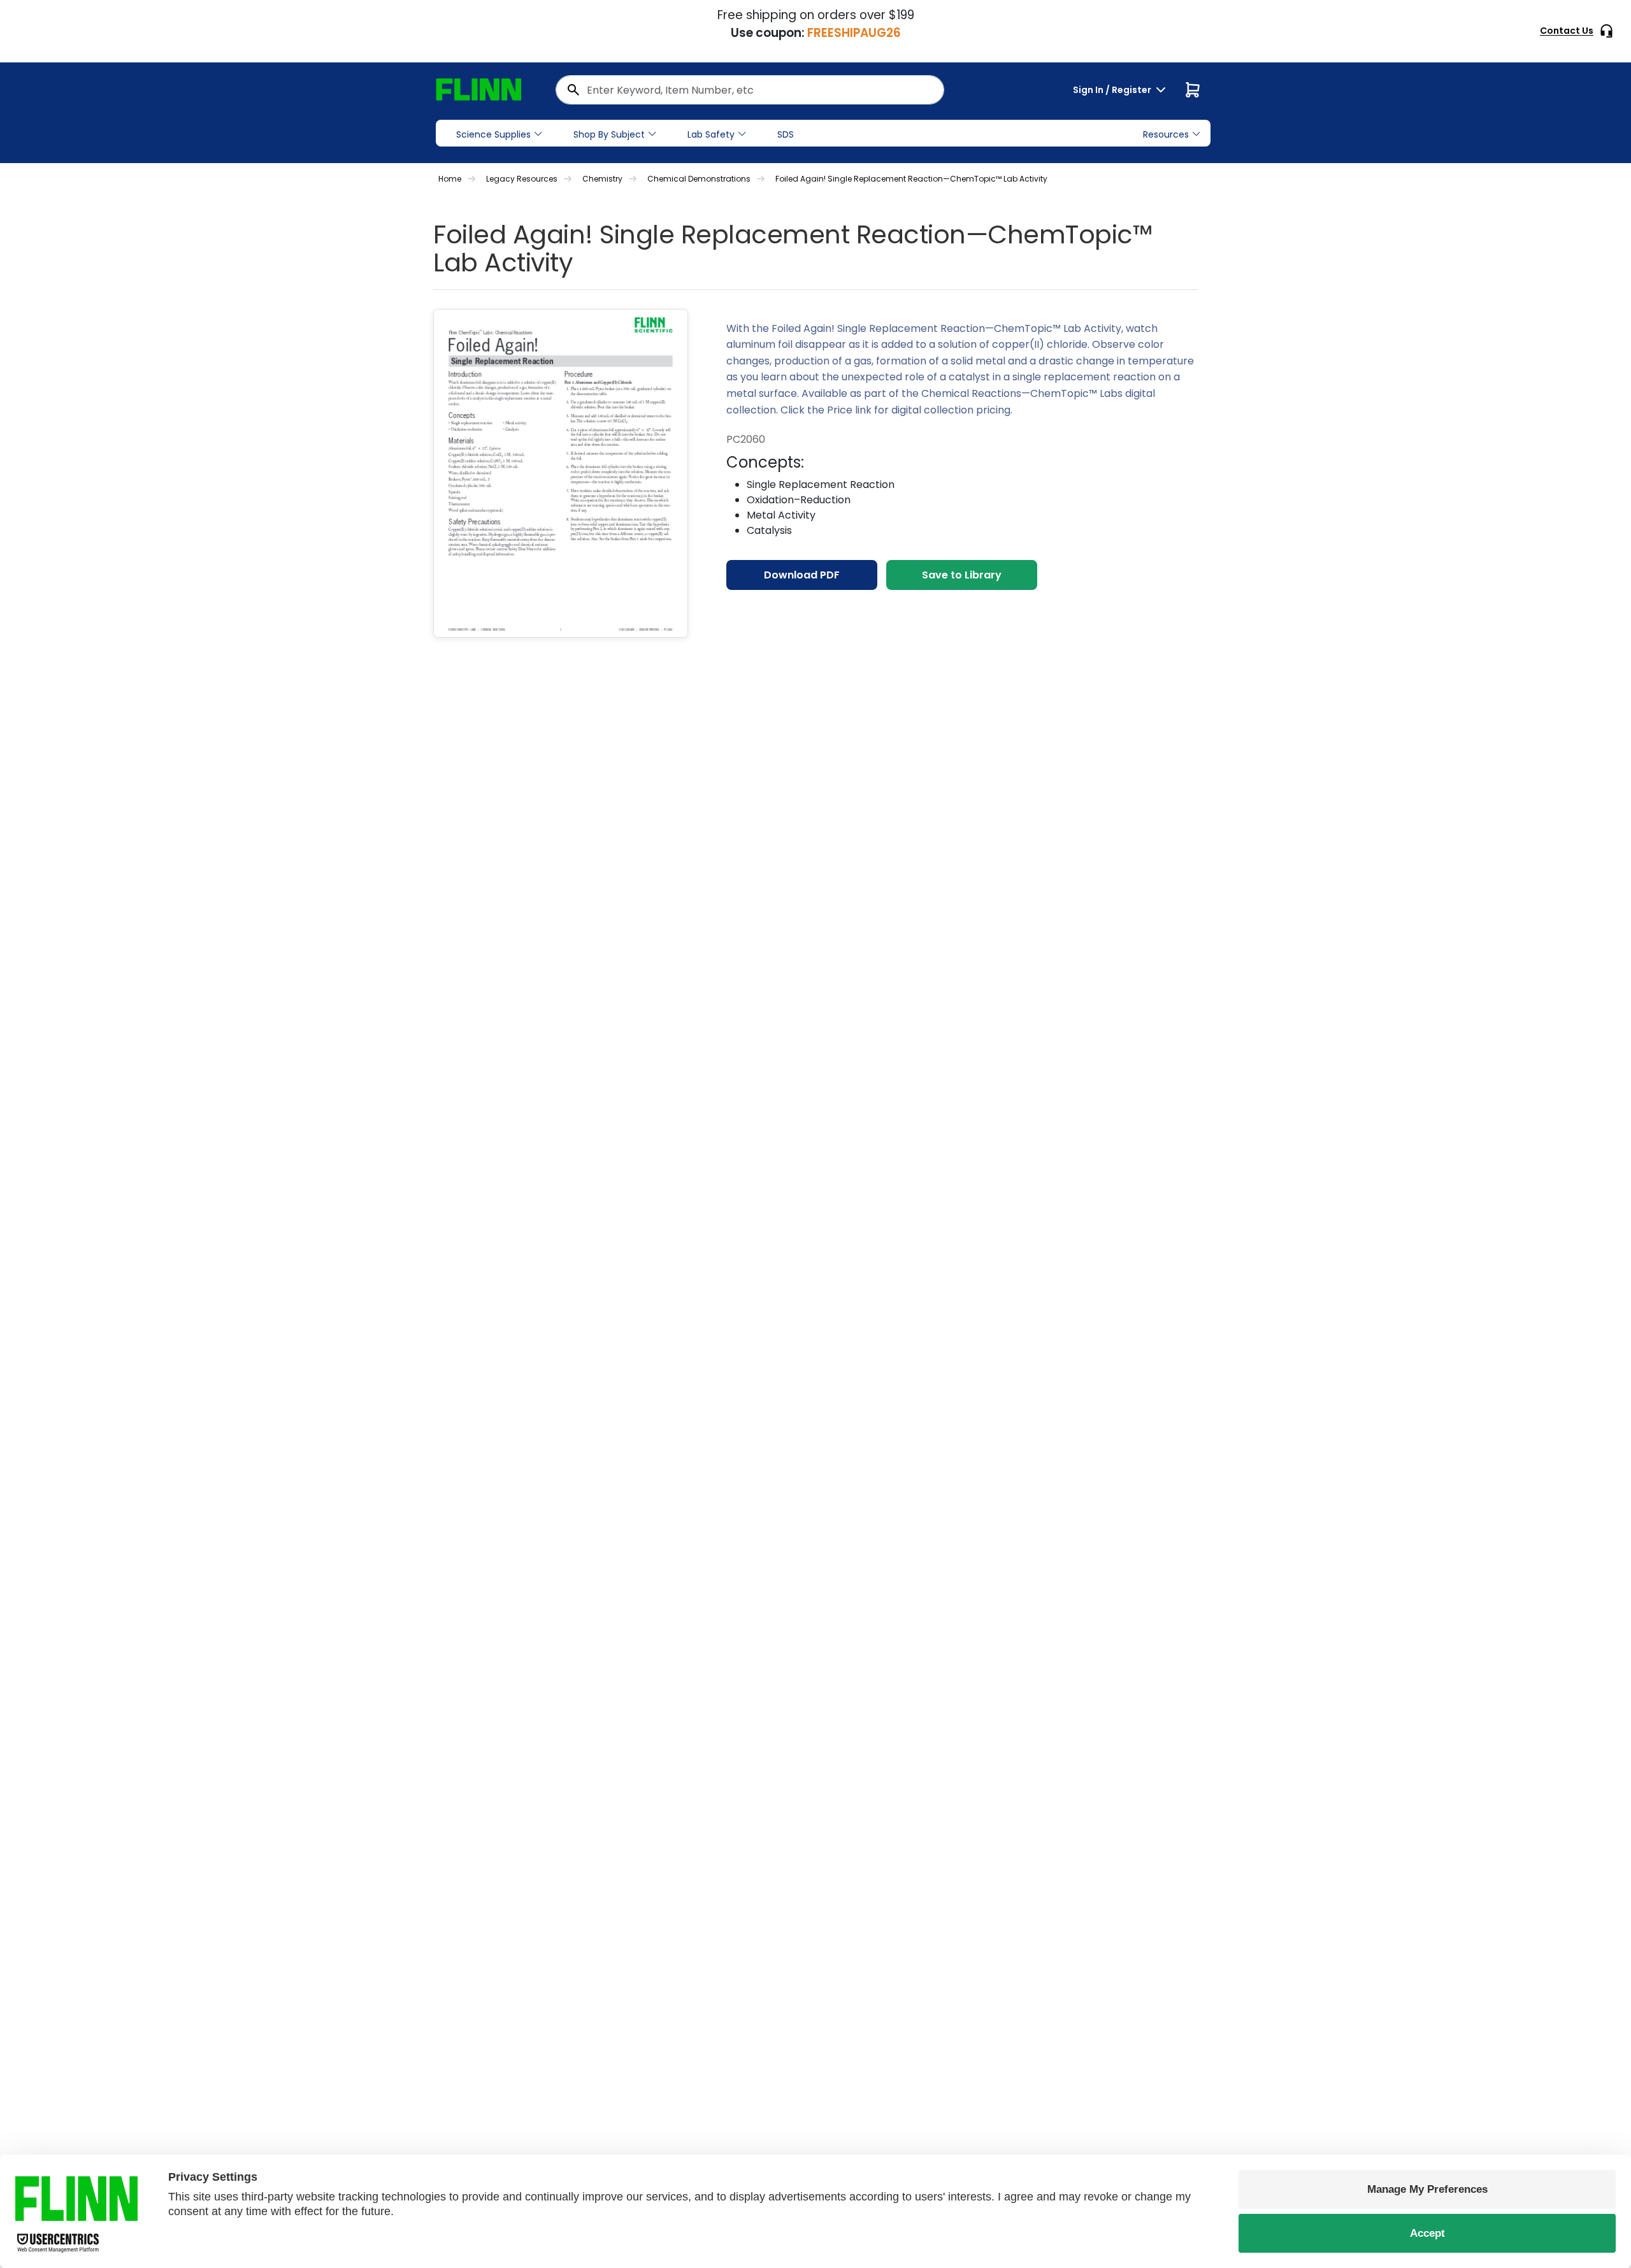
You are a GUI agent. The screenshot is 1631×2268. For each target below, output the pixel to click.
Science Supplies (493, 134)
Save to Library (962, 575)
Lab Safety (711, 134)
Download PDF (802, 575)
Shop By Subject (609, 134)
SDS (786, 134)
